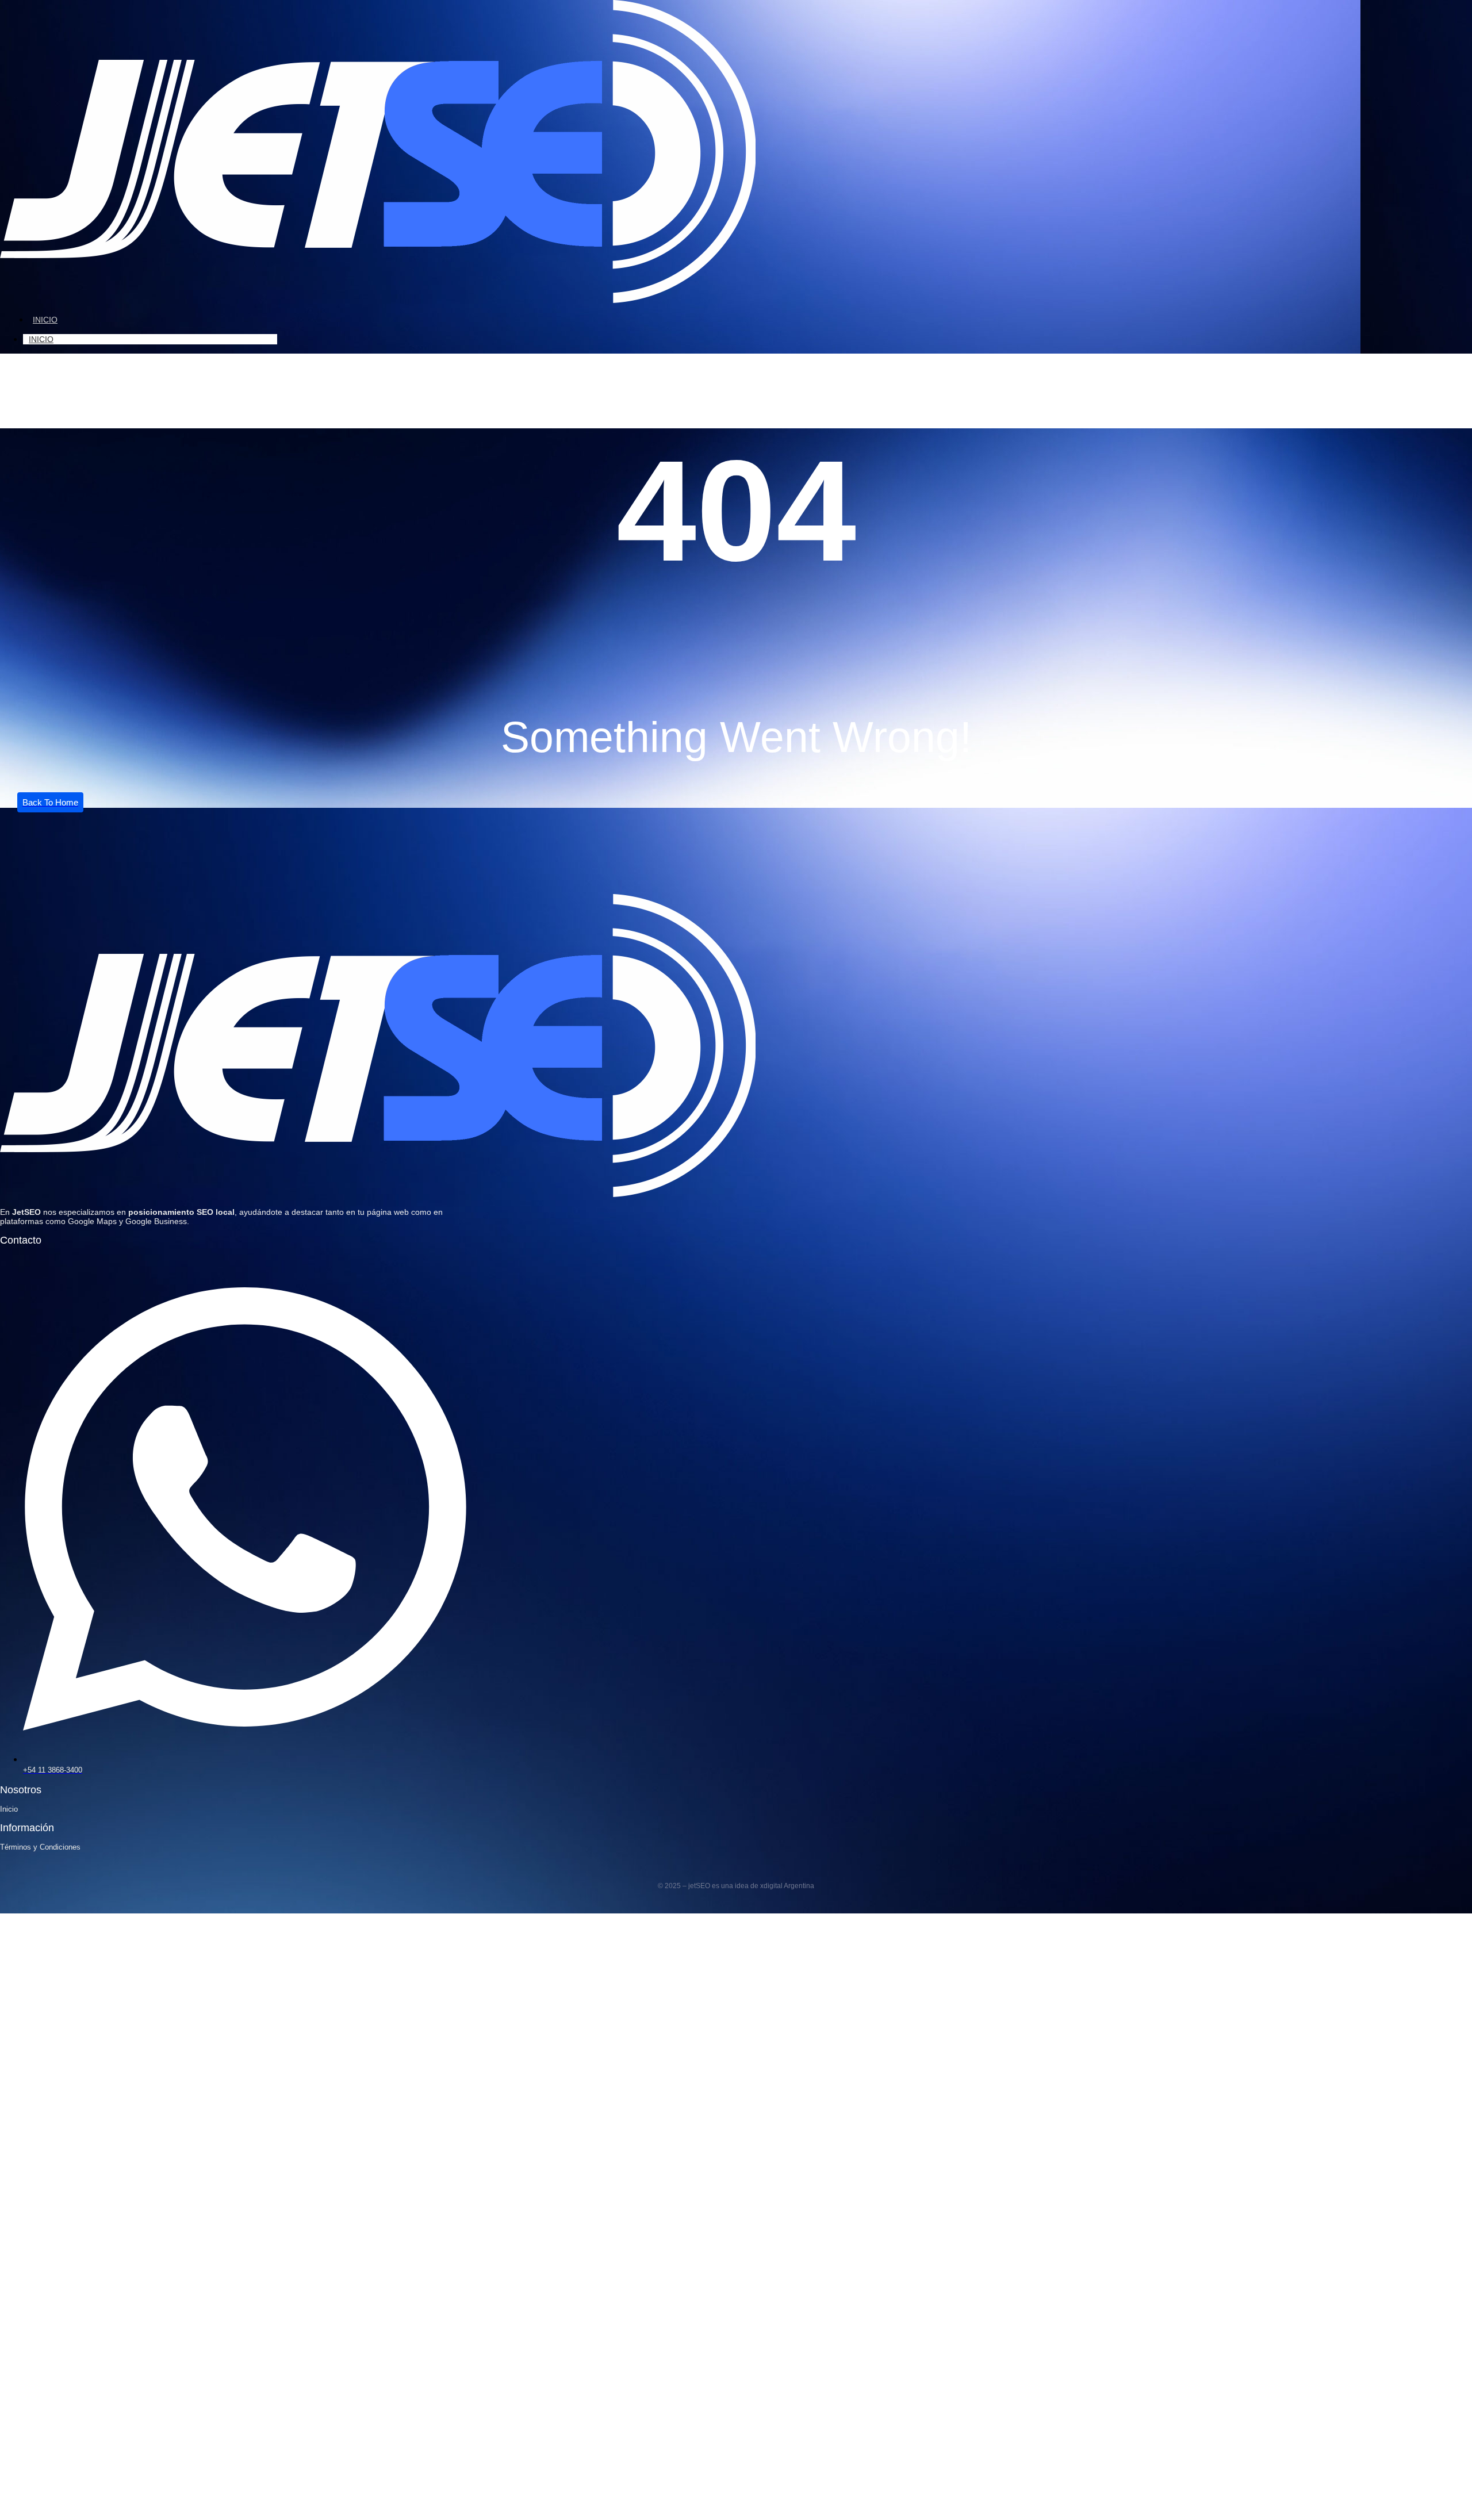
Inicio (45, 320)
